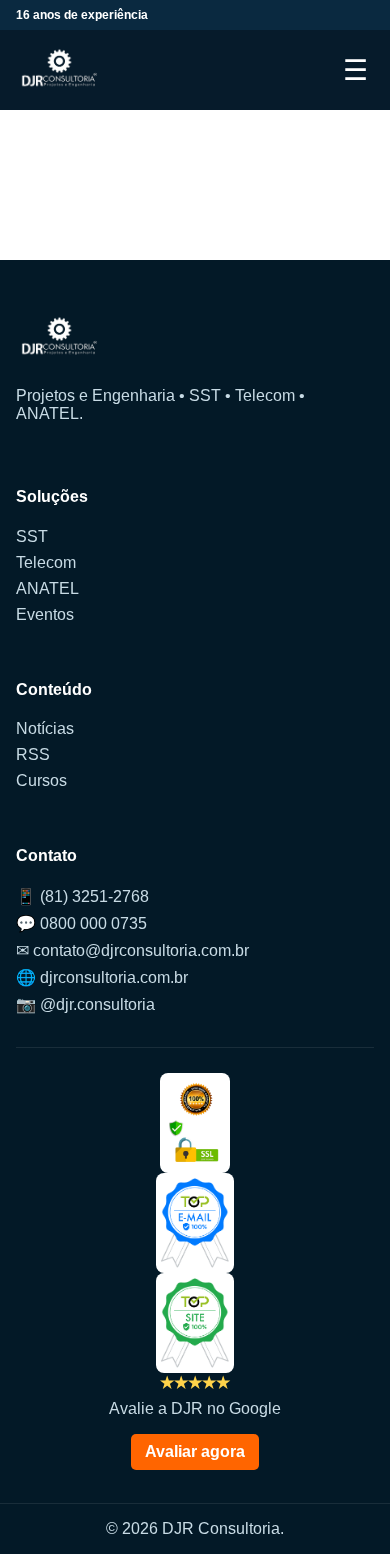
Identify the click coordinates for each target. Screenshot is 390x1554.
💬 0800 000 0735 (81, 923)
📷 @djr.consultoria (85, 1004)
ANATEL (47, 588)
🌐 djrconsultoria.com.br (102, 977)
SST (32, 536)
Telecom (46, 562)
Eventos (45, 614)
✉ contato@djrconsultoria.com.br (132, 950)
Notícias (45, 728)
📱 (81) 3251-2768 (82, 896)
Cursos (41, 780)
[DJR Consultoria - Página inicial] (59, 70)
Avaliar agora (195, 1451)
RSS (33, 754)
